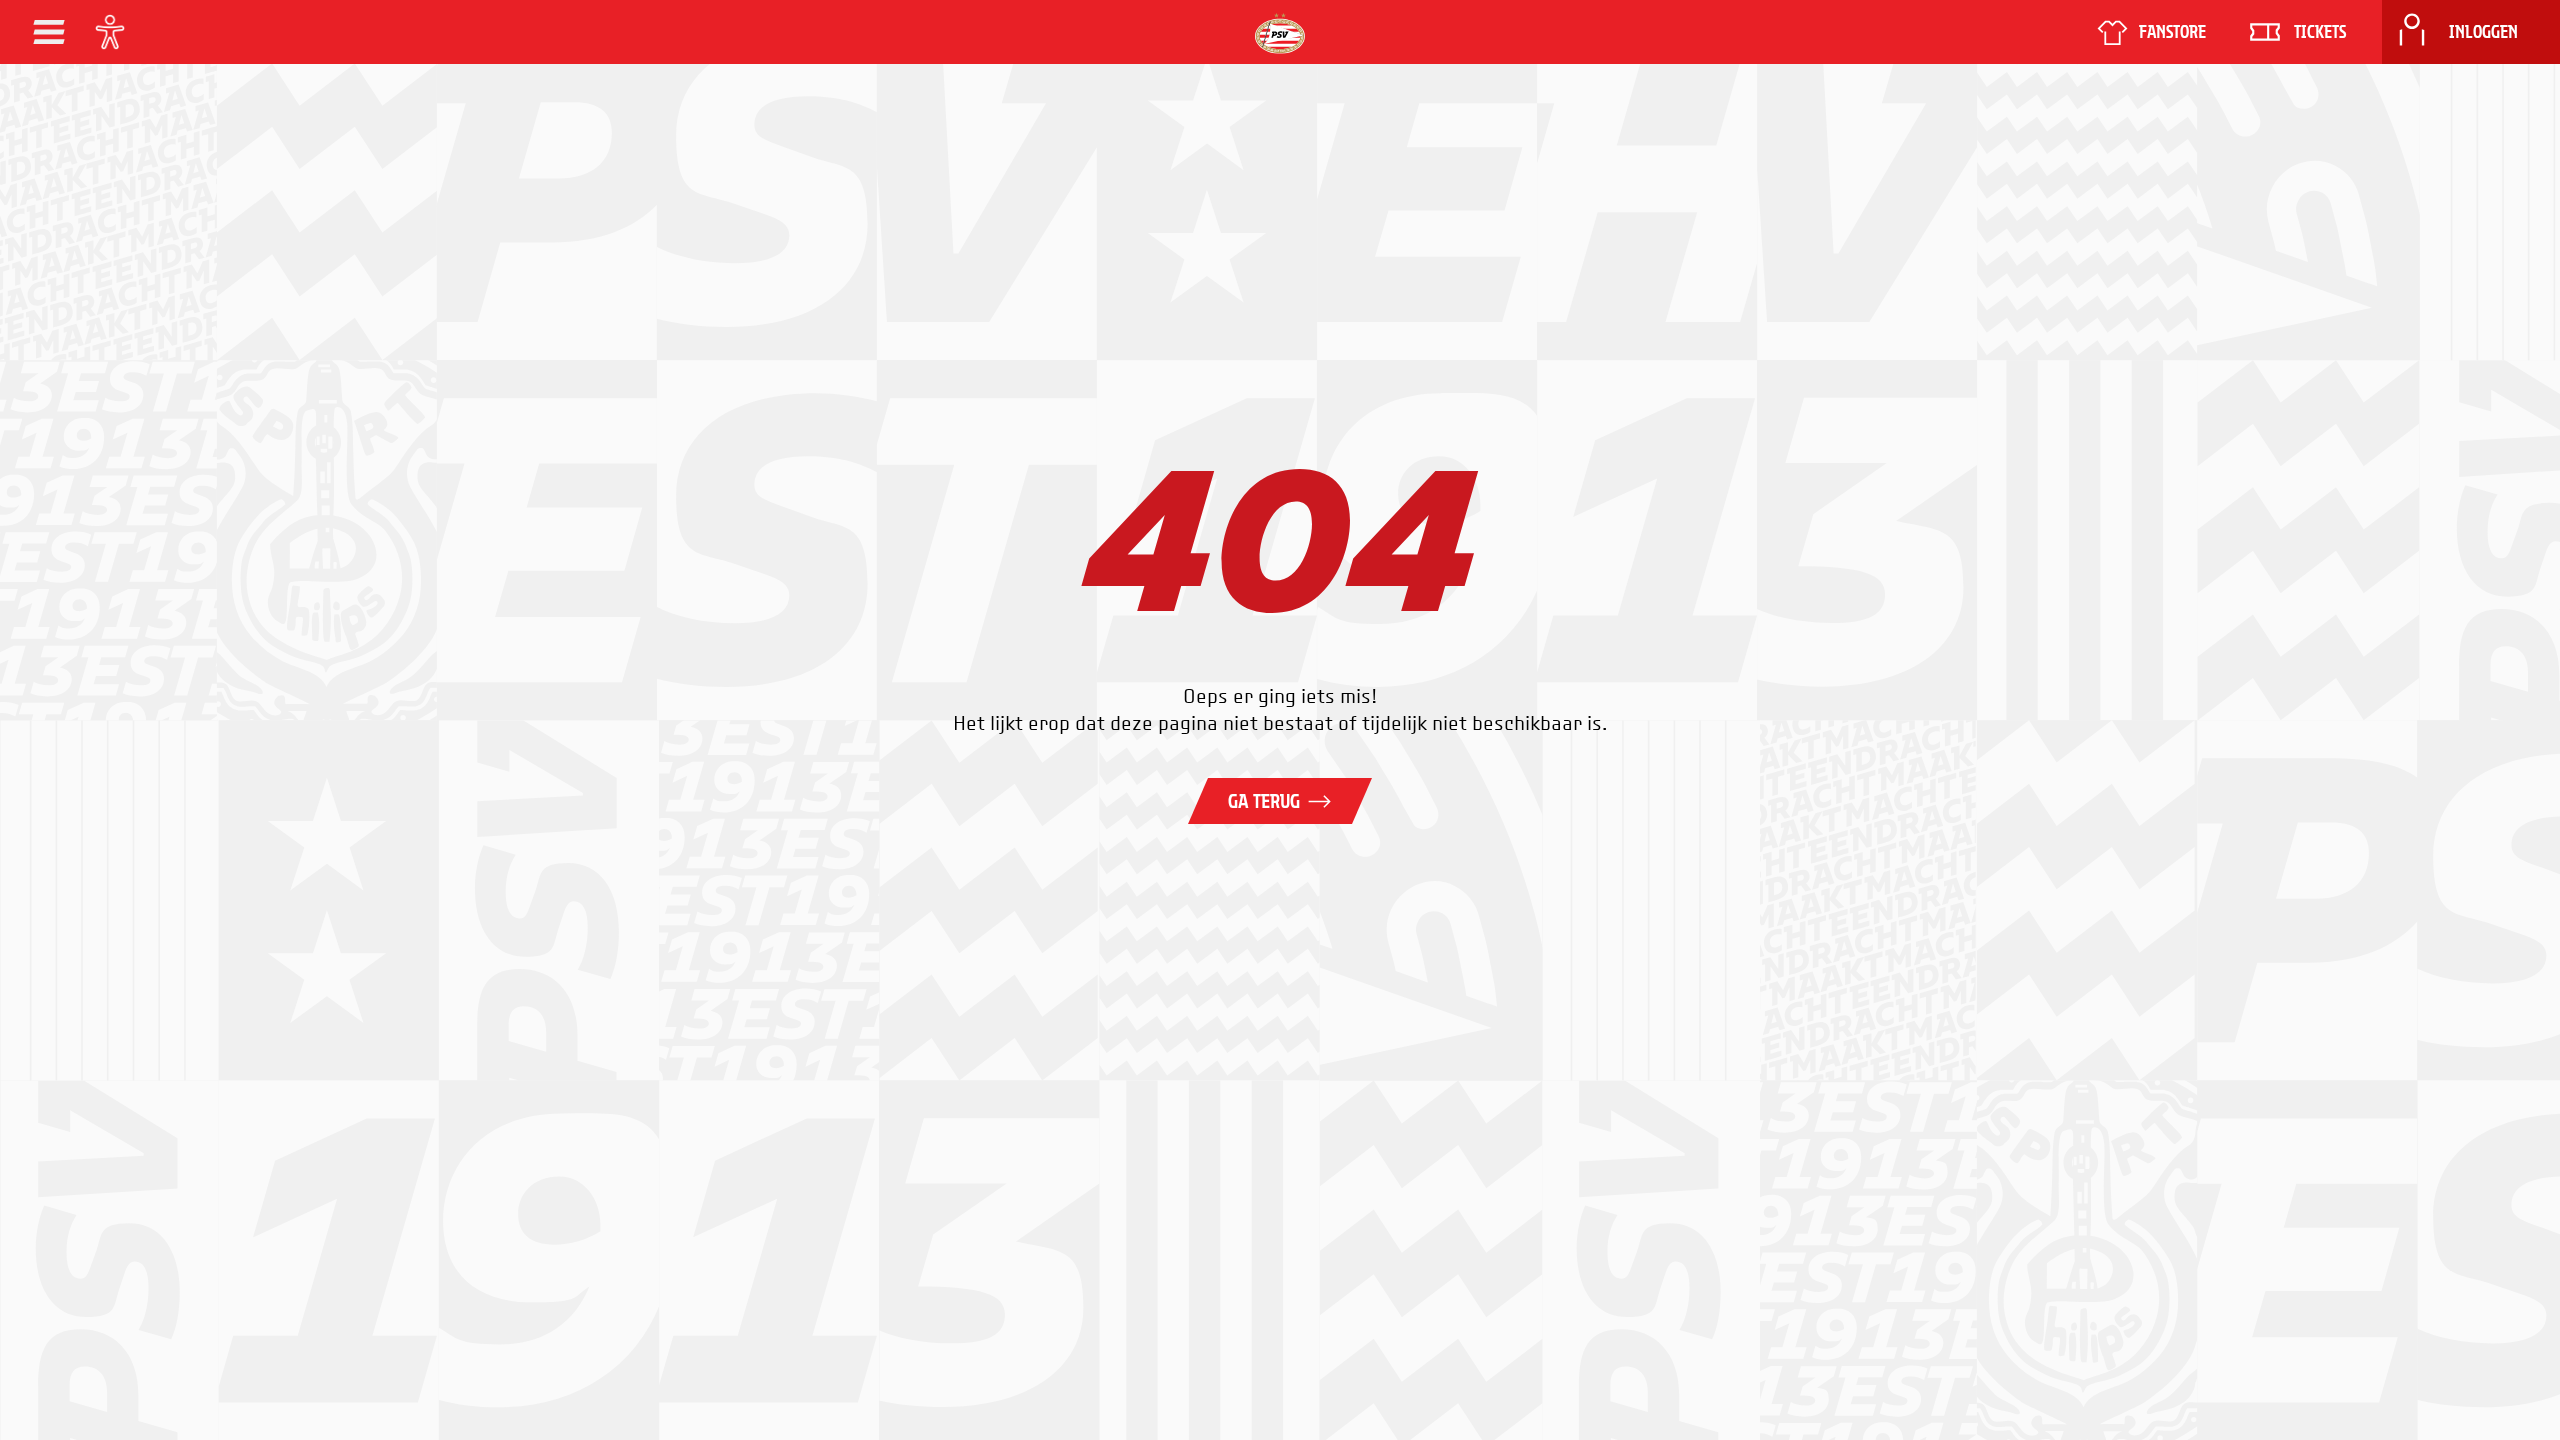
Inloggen (2483, 32)
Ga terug (1264, 801)
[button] (49, 32)
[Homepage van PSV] (1280, 33)
